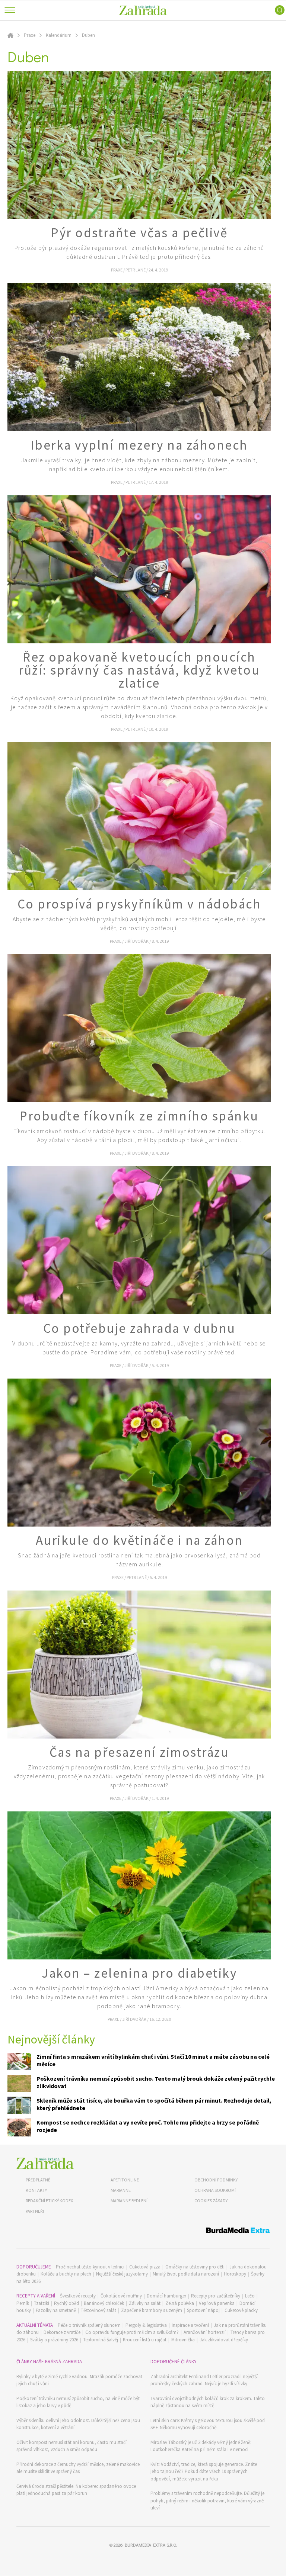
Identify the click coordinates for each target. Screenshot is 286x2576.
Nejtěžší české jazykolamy (122, 2274)
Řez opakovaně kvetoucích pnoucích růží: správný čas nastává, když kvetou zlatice (139, 670)
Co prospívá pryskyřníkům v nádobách (139, 904)
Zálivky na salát (145, 2303)
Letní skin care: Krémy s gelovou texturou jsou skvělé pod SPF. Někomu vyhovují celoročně (208, 2424)
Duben (88, 35)
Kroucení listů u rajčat (145, 2340)
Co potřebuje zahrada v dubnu (139, 1328)
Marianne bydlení (129, 2201)
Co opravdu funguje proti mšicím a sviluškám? (132, 2332)
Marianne (121, 2190)
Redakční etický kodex (49, 2201)
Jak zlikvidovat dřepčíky (224, 2340)
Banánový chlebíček (104, 2303)
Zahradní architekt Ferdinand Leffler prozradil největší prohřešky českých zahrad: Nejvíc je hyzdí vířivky (204, 2380)
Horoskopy (235, 2274)
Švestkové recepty (78, 2296)
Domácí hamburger (166, 2296)
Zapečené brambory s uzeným (152, 2310)
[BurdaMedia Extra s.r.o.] (143, 2231)
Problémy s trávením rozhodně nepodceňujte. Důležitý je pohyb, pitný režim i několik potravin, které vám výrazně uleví (207, 2501)
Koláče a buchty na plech (66, 2274)
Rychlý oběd (66, 2303)
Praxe (30, 35)
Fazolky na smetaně (56, 2310)
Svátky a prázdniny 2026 (54, 2340)
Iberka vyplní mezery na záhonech (139, 445)
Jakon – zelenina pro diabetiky (139, 1973)
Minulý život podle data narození (186, 2274)
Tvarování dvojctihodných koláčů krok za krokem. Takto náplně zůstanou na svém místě (208, 2402)
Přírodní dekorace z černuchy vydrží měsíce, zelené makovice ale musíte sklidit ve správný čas (78, 2468)
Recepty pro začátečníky (216, 2296)
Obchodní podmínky (216, 2180)
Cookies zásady (211, 2201)
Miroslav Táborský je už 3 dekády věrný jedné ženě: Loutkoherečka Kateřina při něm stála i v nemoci (201, 2446)
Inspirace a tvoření (190, 2325)
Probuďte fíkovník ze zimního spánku (139, 1116)
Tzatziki (42, 2303)
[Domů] (45, 2163)
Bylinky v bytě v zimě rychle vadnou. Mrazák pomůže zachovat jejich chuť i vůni (79, 2380)
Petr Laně (136, 270)
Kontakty (36, 2190)
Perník (23, 2303)
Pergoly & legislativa (146, 2325)
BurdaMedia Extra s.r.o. (151, 2545)
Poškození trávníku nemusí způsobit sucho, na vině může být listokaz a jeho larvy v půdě (78, 2402)
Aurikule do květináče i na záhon (139, 1540)
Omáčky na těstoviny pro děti (195, 2267)
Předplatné (38, 2180)
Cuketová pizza (145, 2267)
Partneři (35, 2211)
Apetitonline (125, 2180)
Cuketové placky (241, 2310)
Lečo (250, 2296)
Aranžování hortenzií (205, 2332)
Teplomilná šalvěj (101, 2340)
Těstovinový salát (98, 2310)
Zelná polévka (180, 2303)
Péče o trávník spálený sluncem (89, 2325)
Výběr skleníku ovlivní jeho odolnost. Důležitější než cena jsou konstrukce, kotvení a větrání (78, 2424)
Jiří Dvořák (137, 941)
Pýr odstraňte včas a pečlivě (139, 233)
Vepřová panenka (217, 2303)
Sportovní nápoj (203, 2310)
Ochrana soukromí (215, 2190)
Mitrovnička (183, 2340)
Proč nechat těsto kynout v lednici (90, 2267)
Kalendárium (59, 35)
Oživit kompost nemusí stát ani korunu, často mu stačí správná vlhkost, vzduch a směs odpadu (71, 2446)
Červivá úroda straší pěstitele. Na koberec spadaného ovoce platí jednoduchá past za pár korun (76, 2490)
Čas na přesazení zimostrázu (139, 1752)
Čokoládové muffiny (121, 2296)
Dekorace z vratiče (62, 2332)
